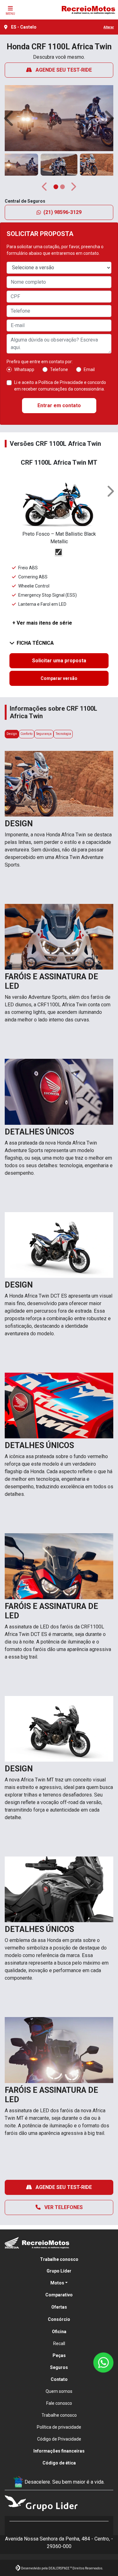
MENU (10, 14)
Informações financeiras (59, 2451)
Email (89, 369)
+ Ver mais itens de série (42, 623)
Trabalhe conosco (59, 2259)
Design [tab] (12, 734)
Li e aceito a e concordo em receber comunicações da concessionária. (60, 386)
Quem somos (59, 2391)
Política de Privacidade (61, 382)
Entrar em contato (59, 405)
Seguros (59, 2367)
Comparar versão (59, 678)
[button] (10, 118)
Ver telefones (63, 2207)
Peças (59, 2355)
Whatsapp (24, 369)
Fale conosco (59, 2403)
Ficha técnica (35, 643)
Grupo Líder (59, 2271)
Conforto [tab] (26, 734)
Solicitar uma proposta (59, 661)
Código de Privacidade (59, 2439)
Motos (57, 2283)
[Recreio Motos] (88, 10)
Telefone (59, 369)
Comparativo (59, 2295)
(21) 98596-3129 (62, 212)
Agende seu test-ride (63, 70)
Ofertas (59, 2307)
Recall (59, 2344)
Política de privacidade (59, 2427)
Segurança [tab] (44, 734)
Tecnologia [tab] (63, 734)
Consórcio (59, 2319)
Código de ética (59, 2463)
